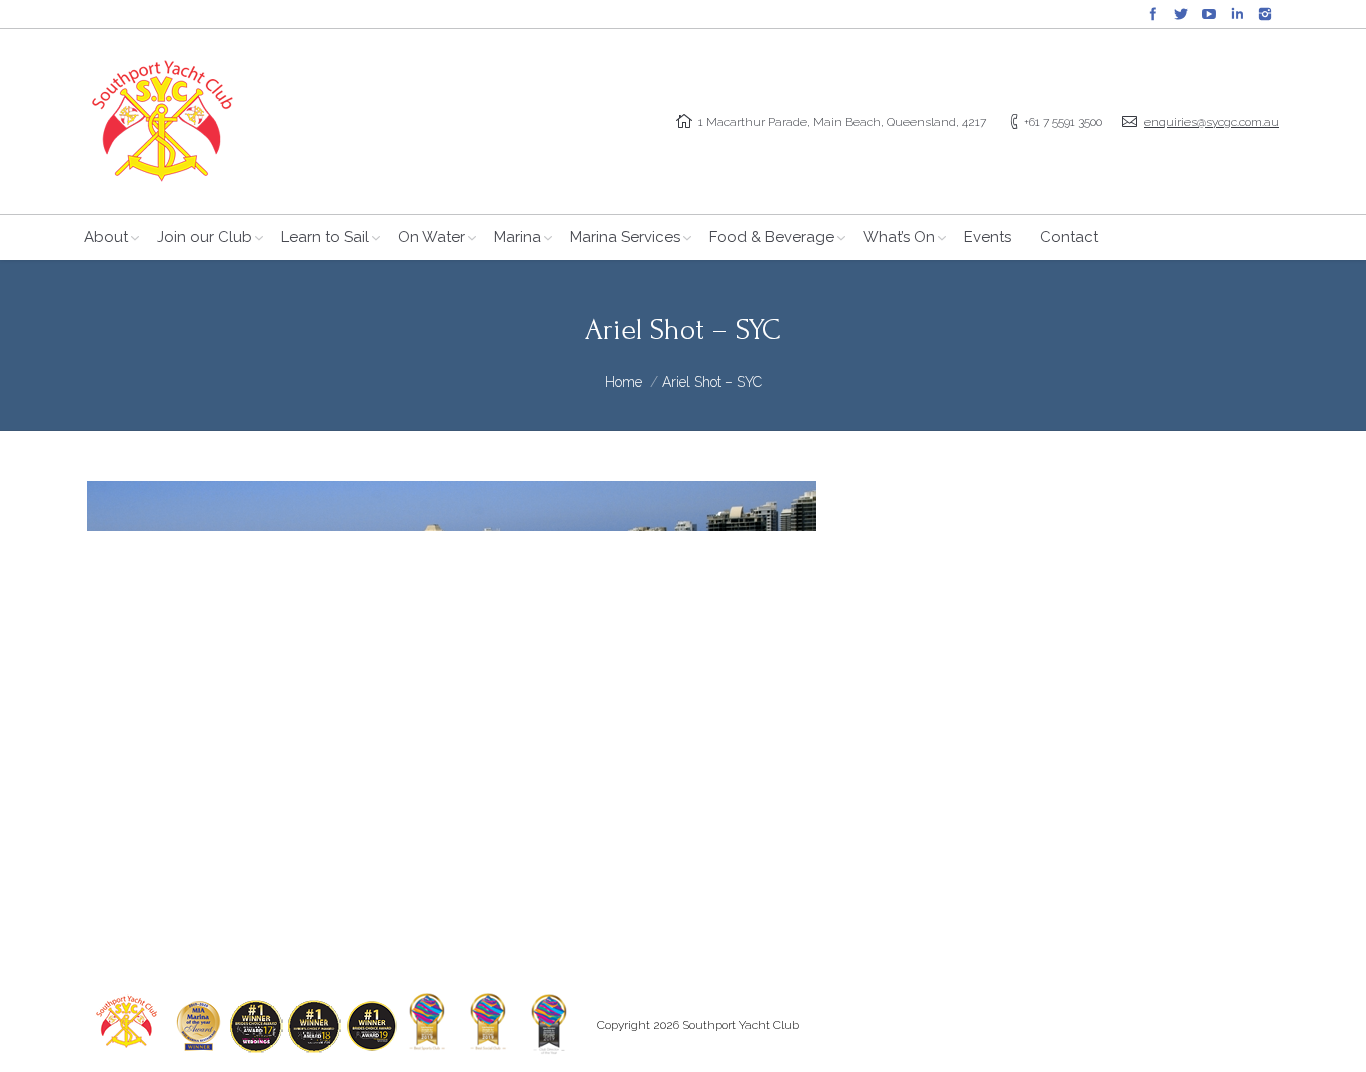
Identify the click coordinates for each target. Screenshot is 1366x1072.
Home (623, 382)
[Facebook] (1153, 14)
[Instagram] (1265, 14)
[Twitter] (1181, 14)
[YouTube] (1209, 14)
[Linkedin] (1237, 14)
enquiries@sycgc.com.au (1211, 122)
